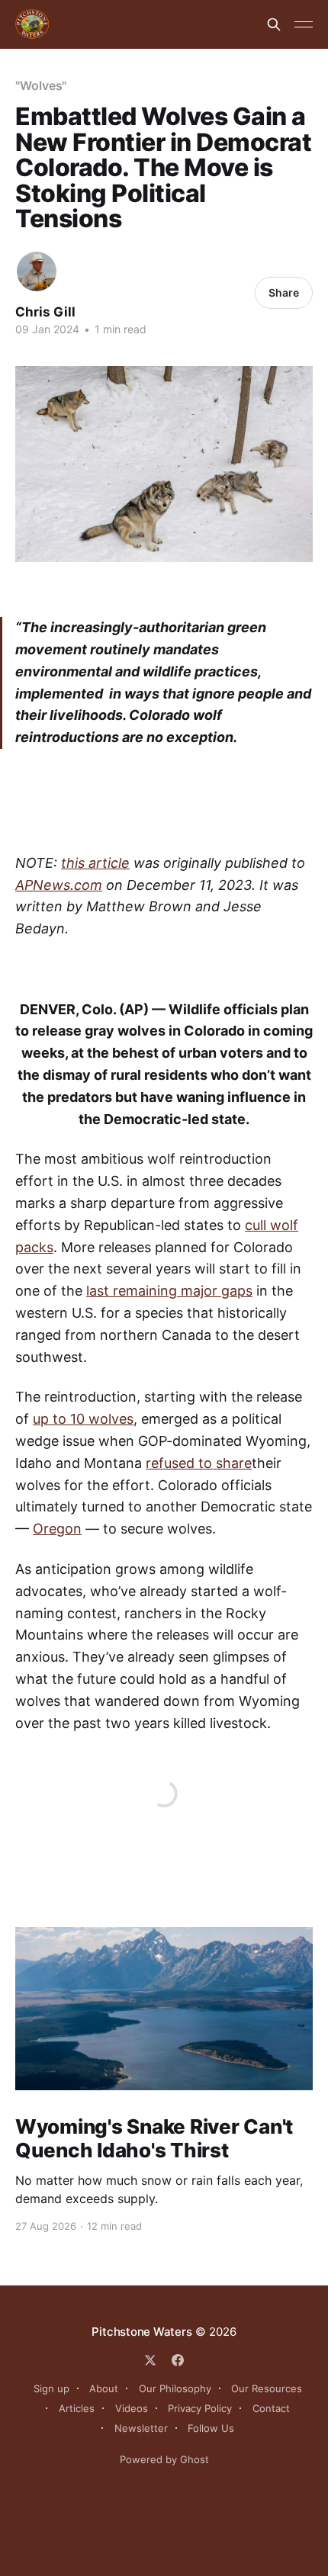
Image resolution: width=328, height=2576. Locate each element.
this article (95, 863)
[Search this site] (274, 24)
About (104, 2388)
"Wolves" (41, 85)
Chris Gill (45, 312)
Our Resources (267, 2388)
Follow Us (211, 2428)
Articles (77, 2408)
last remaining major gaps (169, 1291)
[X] (150, 2360)
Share (284, 292)
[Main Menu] (304, 24)
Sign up (51, 2388)
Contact (271, 2408)
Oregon (57, 1529)
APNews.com (59, 885)
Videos (132, 2408)
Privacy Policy (200, 2408)
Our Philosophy (175, 2388)
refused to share (199, 1463)
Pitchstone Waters (141, 2332)
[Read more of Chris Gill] (37, 271)
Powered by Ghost (164, 2459)
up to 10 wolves (83, 1419)
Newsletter (141, 2428)
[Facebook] (178, 2360)
